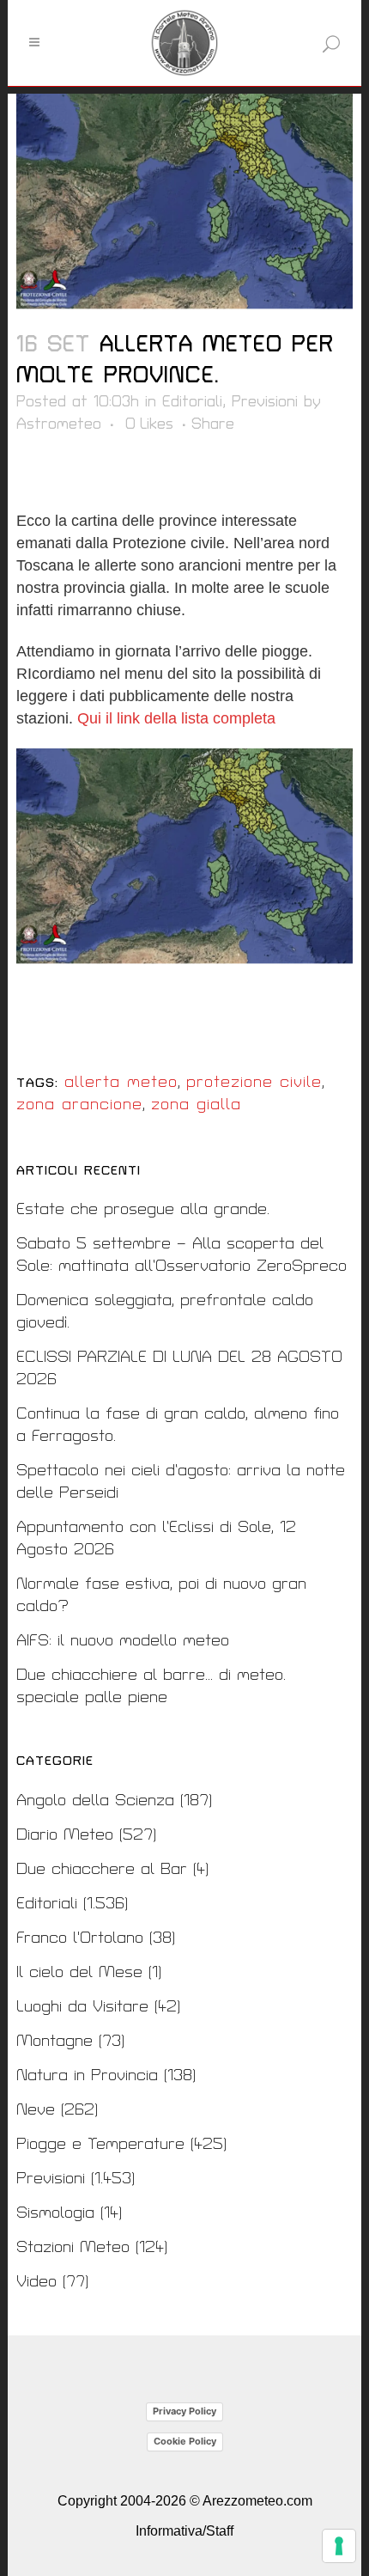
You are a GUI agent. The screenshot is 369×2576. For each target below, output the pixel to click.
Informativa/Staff (184, 2531)
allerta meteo (121, 1082)
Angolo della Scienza (95, 1801)
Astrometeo (59, 424)
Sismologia (55, 2213)
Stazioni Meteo (73, 2247)
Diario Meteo (65, 1835)
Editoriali (192, 402)
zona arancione (79, 1105)
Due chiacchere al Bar (102, 1869)
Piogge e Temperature (100, 2144)
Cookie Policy (185, 2441)
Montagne (54, 2041)
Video (36, 2282)
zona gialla (196, 1105)
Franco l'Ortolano (80, 1938)
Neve (36, 2110)
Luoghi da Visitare (82, 2007)
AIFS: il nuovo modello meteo (123, 1641)
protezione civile (254, 1082)
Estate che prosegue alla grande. (143, 1209)
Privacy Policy (184, 2411)
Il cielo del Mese (79, 1972)
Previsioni (265, 402)
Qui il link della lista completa (176, 718)
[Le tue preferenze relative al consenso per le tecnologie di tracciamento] (339, 2546)
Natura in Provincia (87, 2075)
